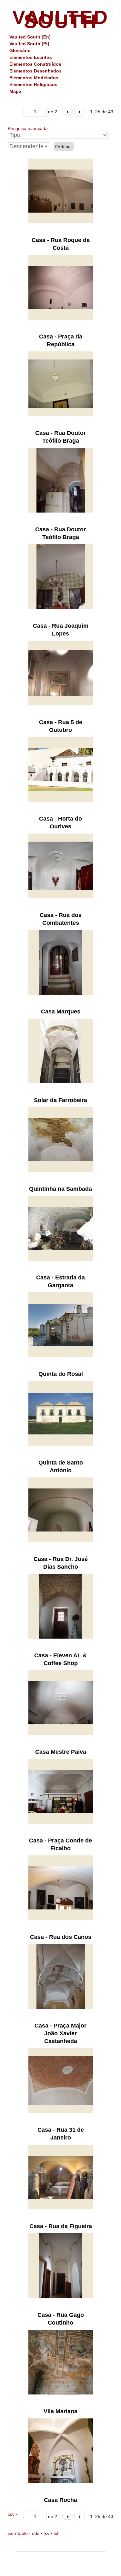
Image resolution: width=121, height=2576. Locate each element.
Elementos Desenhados (35, 71)
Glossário (20, 50)
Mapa (15, 91)
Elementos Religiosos (33, 84)
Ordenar (64, 147)
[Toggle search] (115, 6)
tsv (46, 2533)
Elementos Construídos (35, 64)
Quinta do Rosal (61, 1374)
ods (36, 2533)
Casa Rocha (60, 2500)
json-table (18, 2533)
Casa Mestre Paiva (61, 1752)
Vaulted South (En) (30, 37)
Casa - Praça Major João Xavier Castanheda (60, 2033)
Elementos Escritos (31, 57)
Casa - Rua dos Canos (61, 1937)
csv (11, 2514)
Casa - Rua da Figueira (61, 2226)
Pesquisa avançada (28, 128)
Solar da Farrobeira (60, 1100)
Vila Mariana (60, 2411)
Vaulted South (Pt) (29, 44)
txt (56, 2533)
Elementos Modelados (34, 78)
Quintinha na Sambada (60, 1189)
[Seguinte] (80, 112)
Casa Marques (61, 1012)
